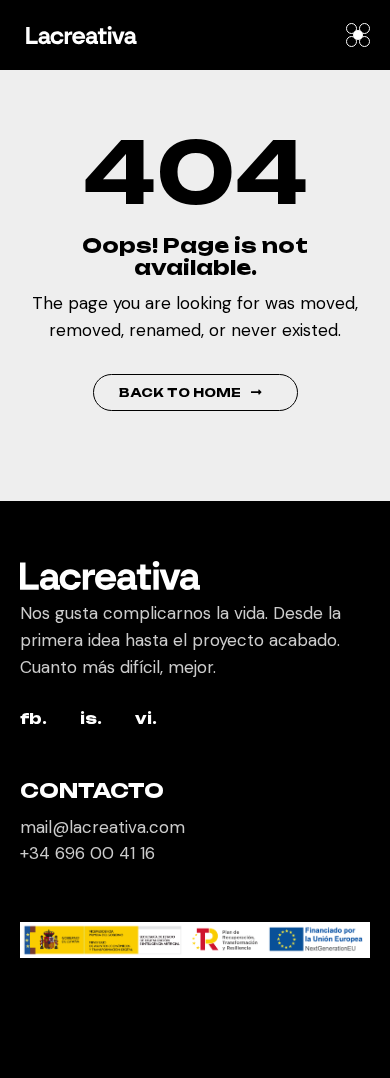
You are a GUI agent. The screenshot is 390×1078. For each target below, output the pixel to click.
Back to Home (180, 392)
